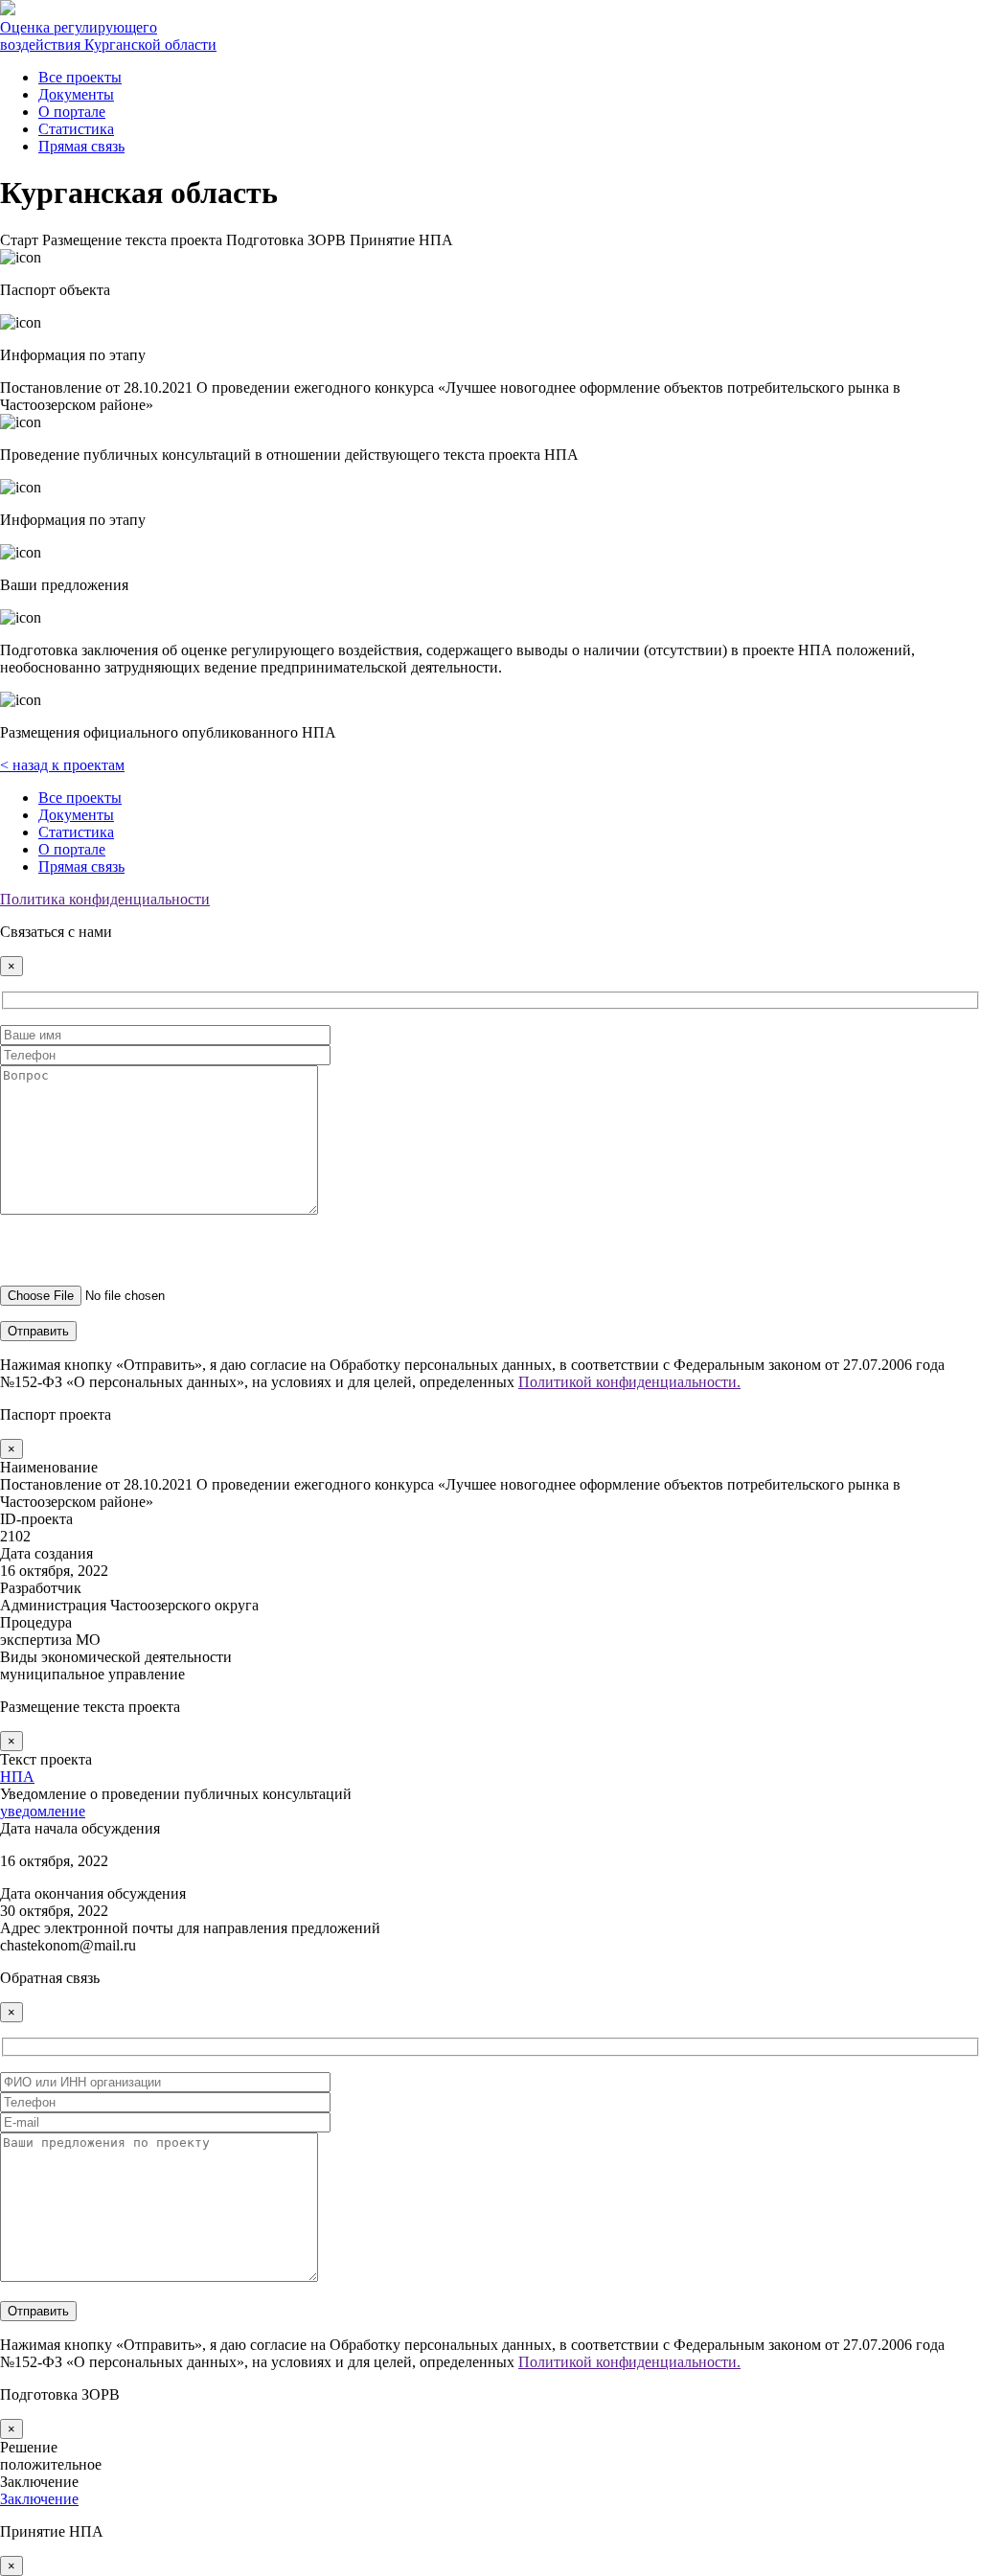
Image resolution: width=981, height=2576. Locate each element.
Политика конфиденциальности (105, 899)
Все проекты (80, 77)
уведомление (43, 1811)
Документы (76, 94)
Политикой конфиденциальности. (629, 1382)
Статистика (76, 129)
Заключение (39, 2499)
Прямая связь (81, 146)
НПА (17, 1777)
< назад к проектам (62, 765)
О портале (72, 112)
